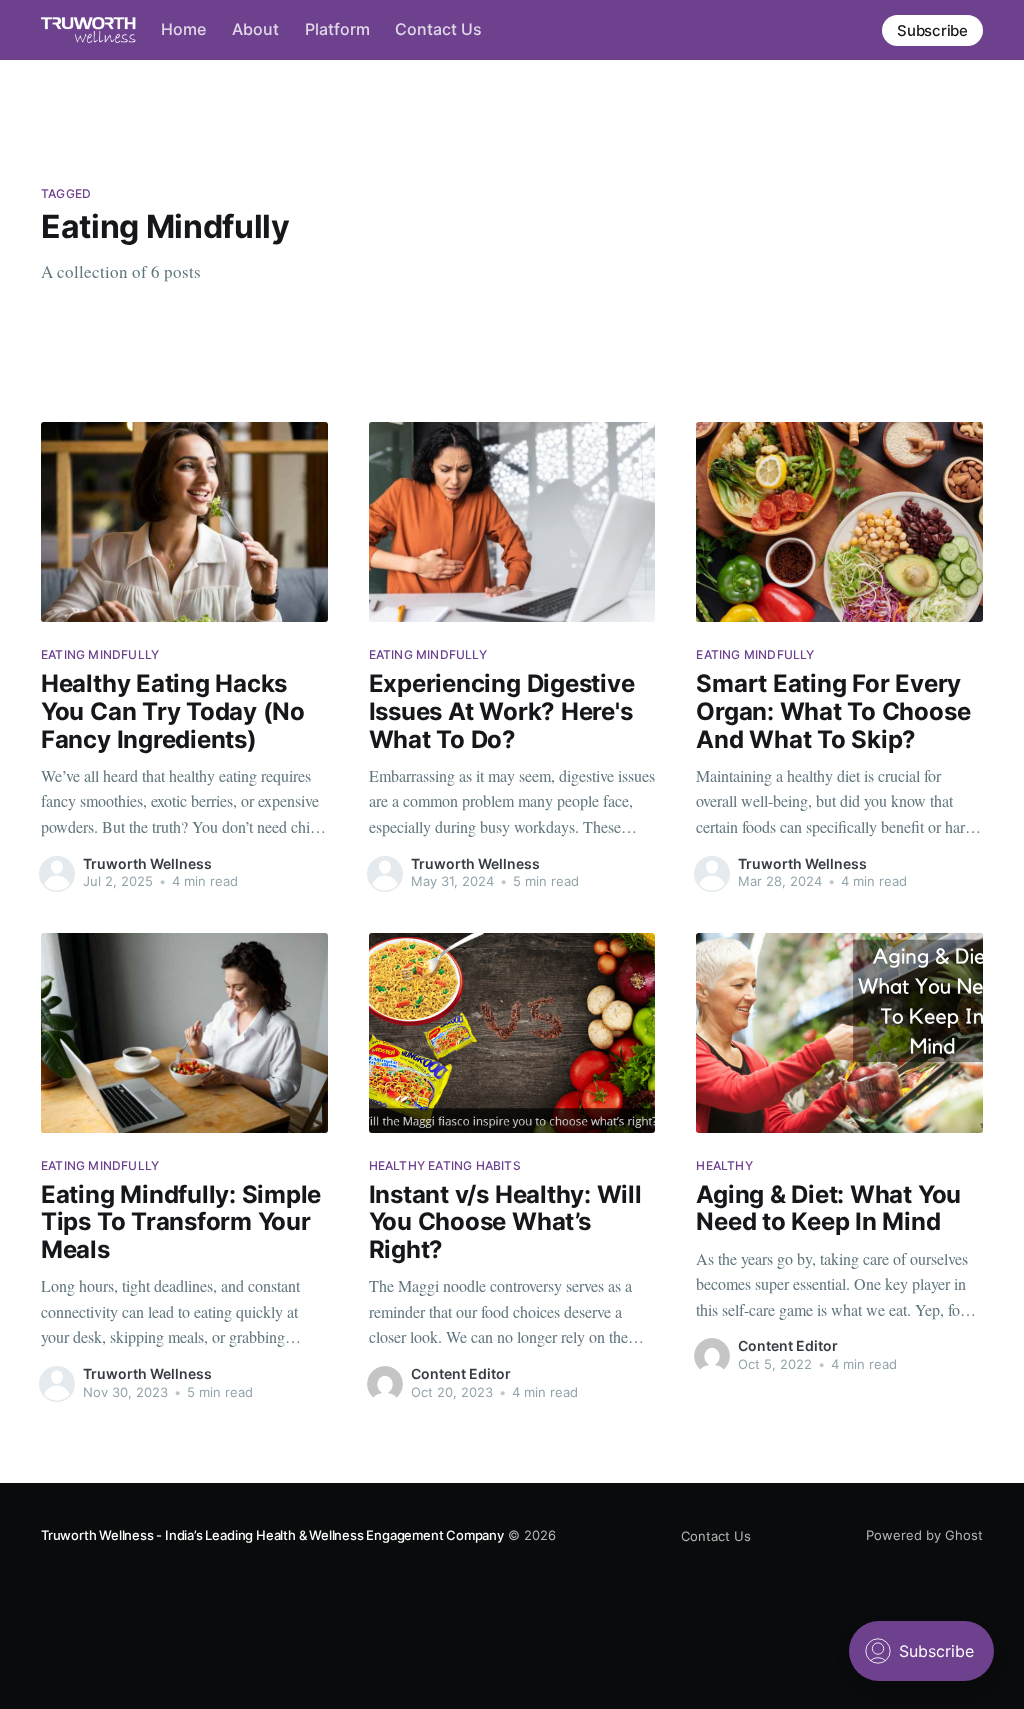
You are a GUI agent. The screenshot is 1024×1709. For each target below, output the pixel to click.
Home (183, 29)
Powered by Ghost (924, 1535)
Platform (337, 29)
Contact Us (438, 29)
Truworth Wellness (147, 863)
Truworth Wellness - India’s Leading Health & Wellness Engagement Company (272, 1535)
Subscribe (932, 30)
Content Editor (461, 1373)
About (255, 29)
